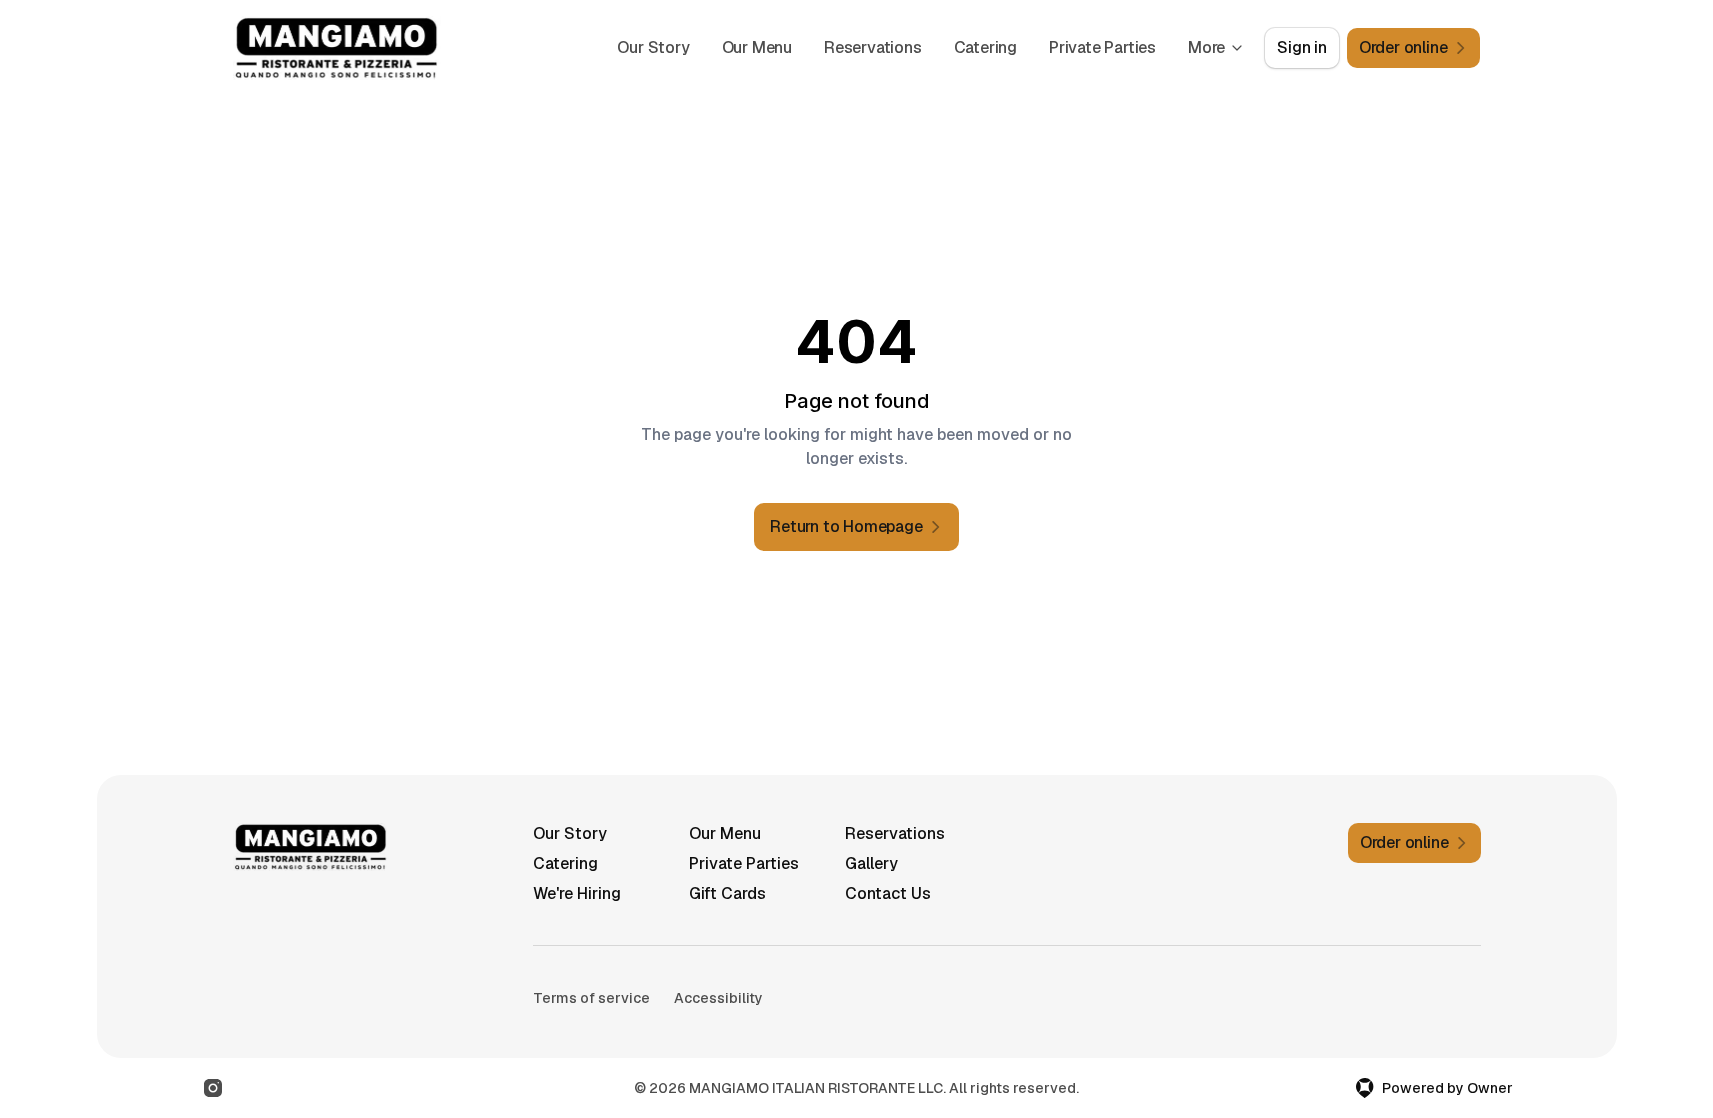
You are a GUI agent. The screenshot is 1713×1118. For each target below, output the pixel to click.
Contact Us (888, 893)
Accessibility (718, 998)
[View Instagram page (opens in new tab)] (213, 1088)
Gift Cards (727, 893)
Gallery (871, 863)
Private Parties (1102, 47)
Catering (985, 47)
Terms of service (591, 998)
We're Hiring (577, 893)
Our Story (653, 47)
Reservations (873, 47)
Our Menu (757, 47)
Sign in (1302, 47)
